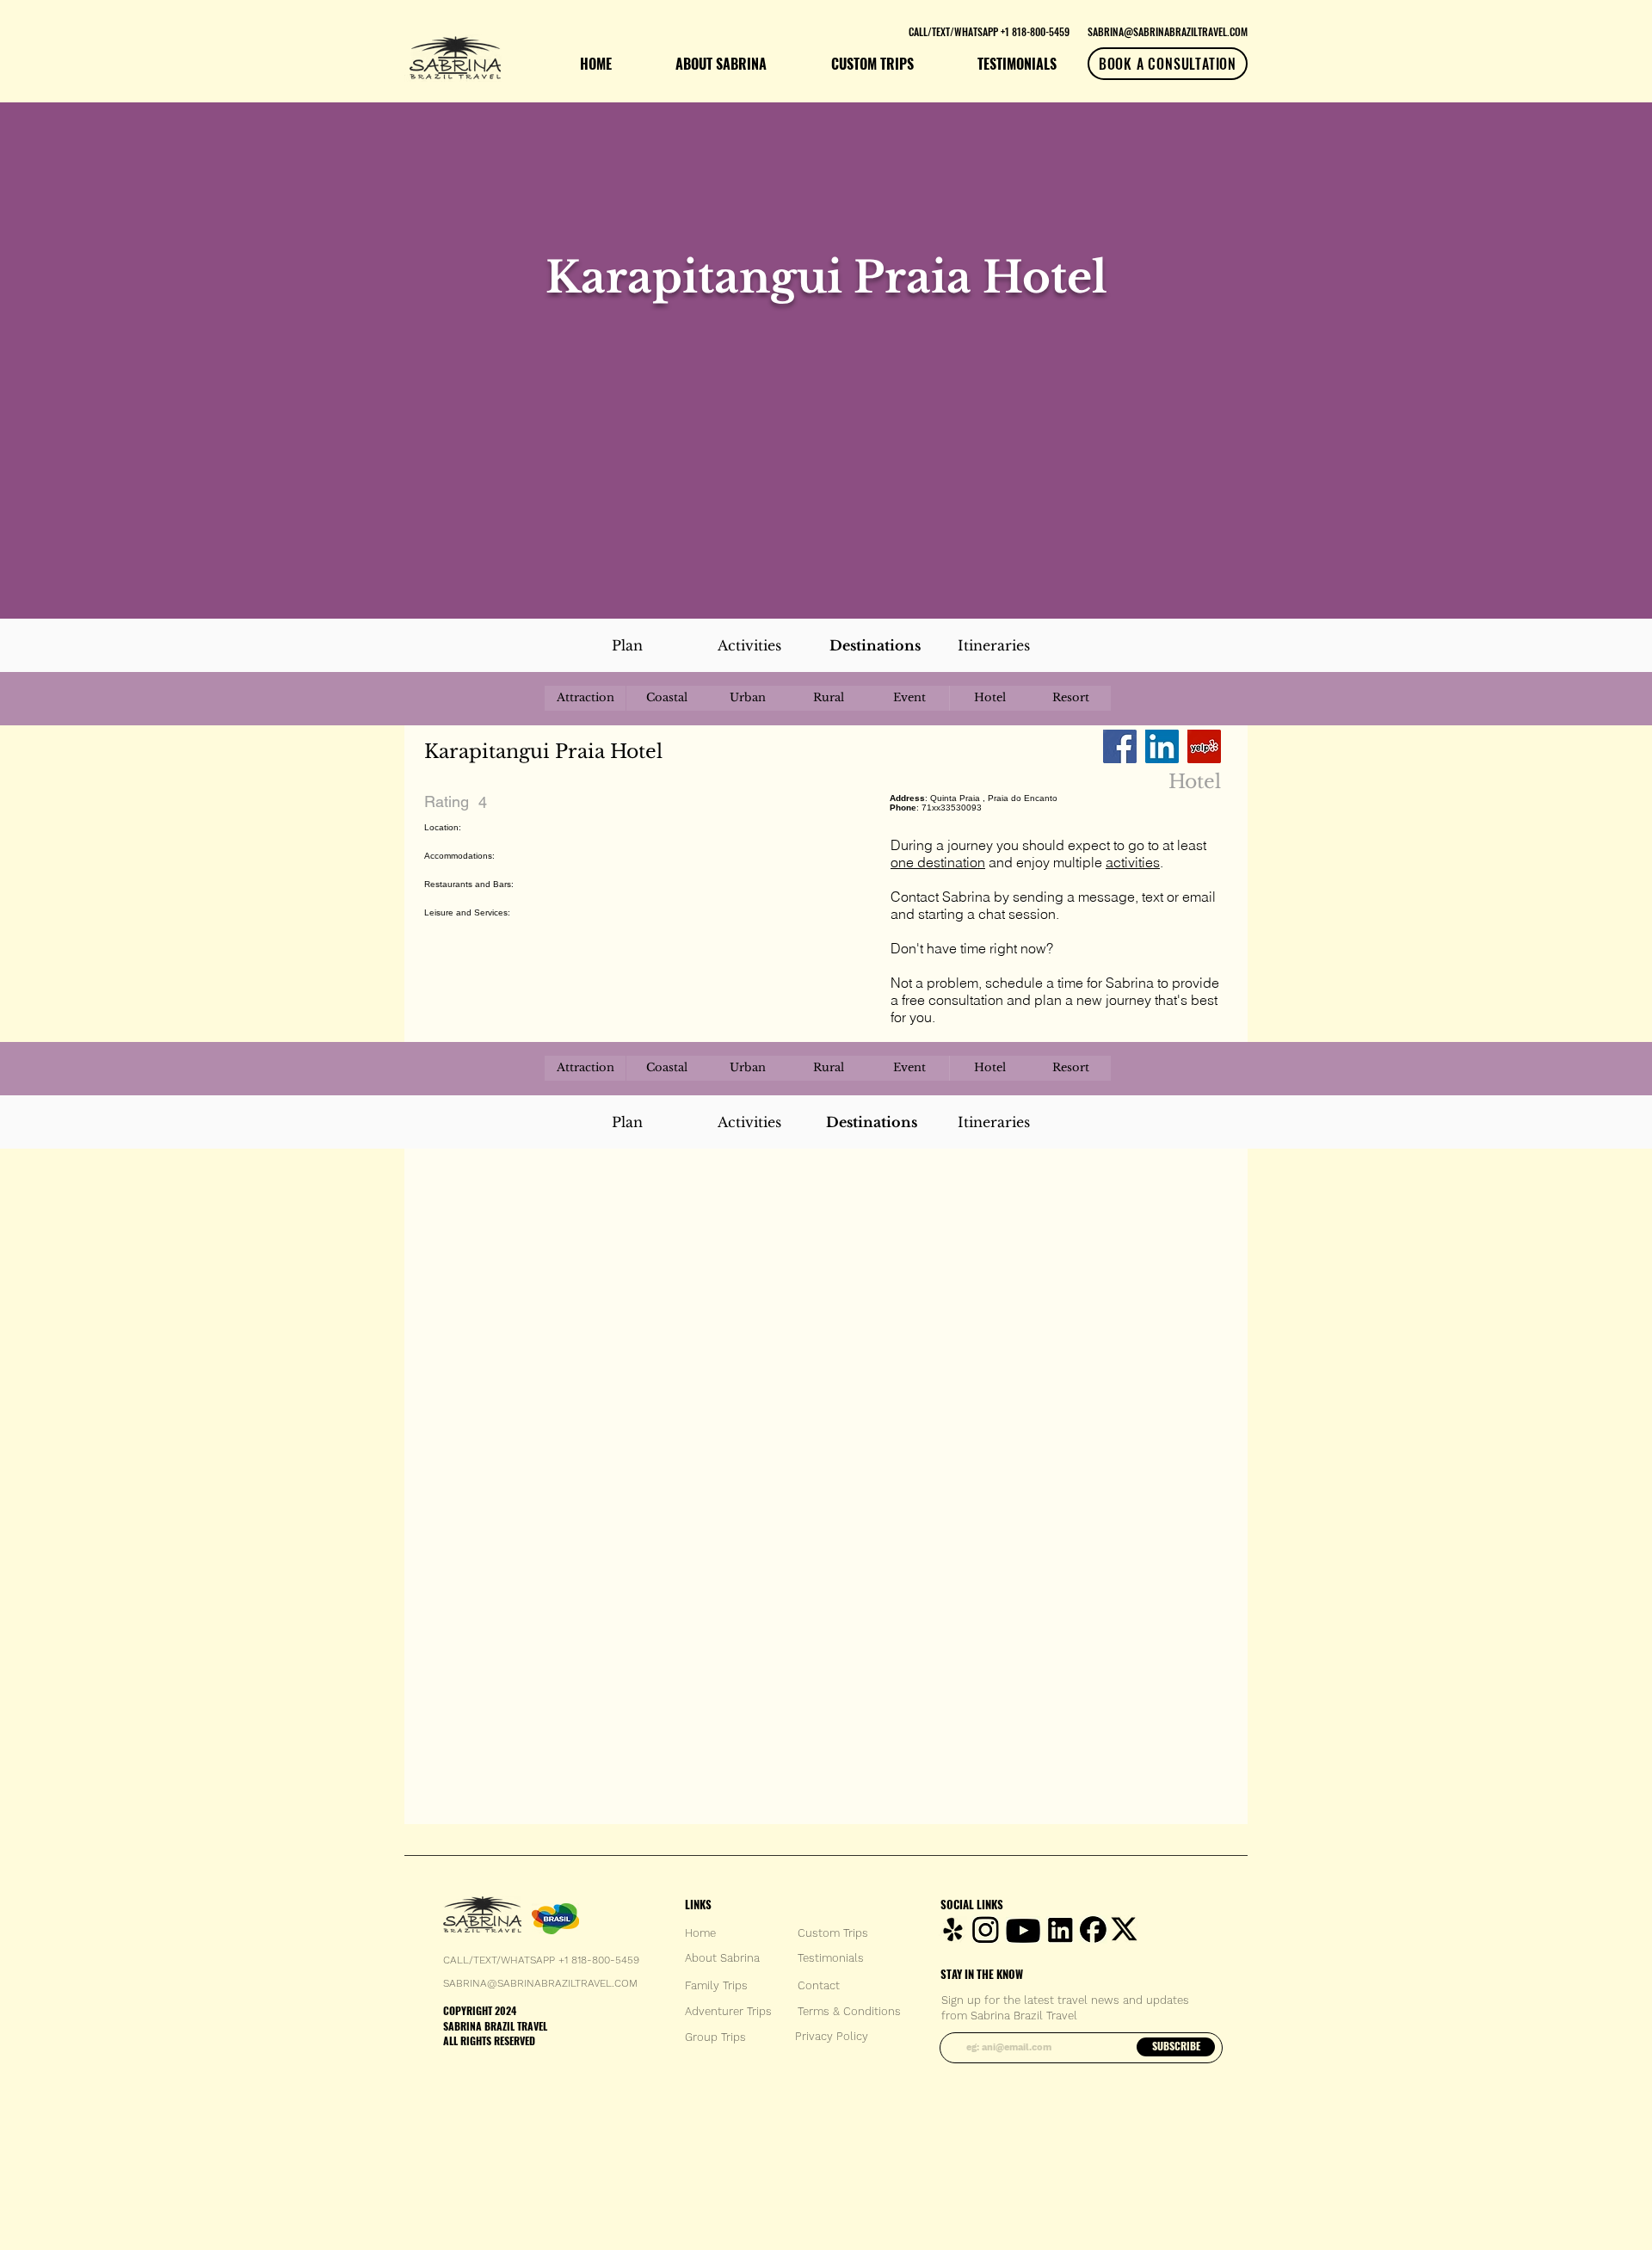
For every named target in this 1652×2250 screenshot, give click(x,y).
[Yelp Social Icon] (1204, 746)
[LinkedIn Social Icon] (1162, 746)
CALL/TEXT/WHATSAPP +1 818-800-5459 (541, 1960)
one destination (938, 862)
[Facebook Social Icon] (1120, 746)
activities (1133, 862)
